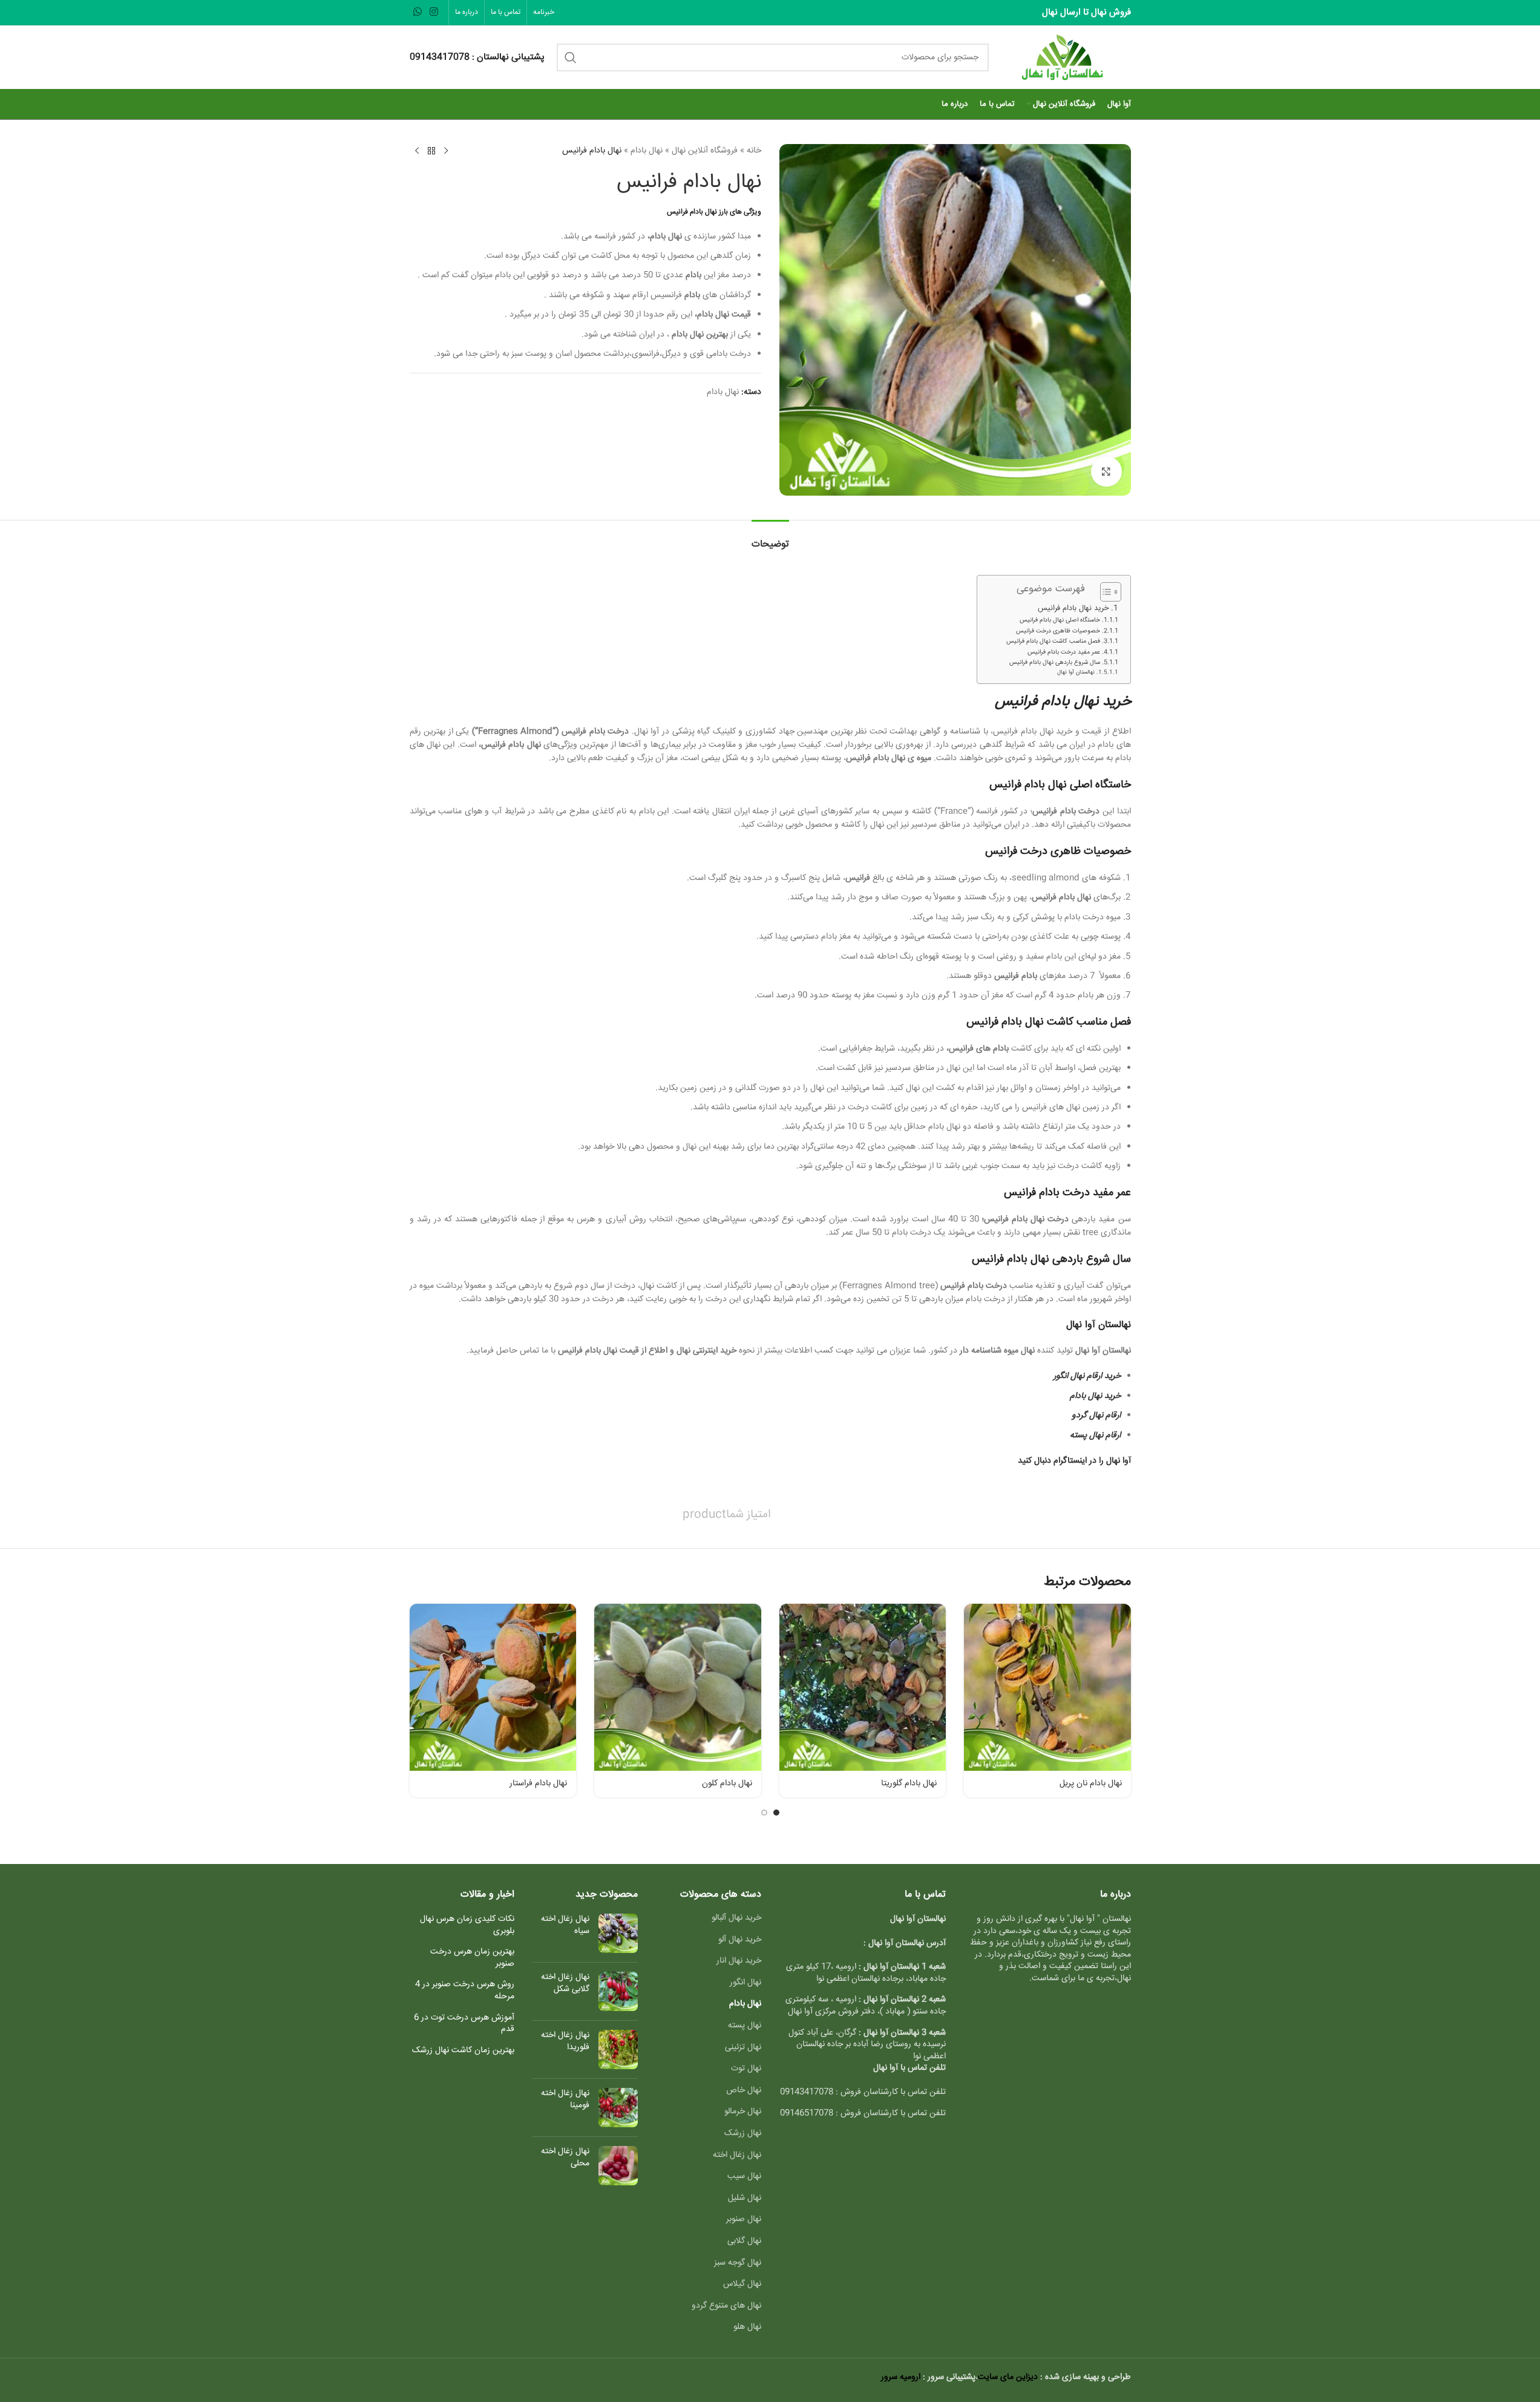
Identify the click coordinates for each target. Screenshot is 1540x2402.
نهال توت (746, 2069)
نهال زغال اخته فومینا (565, 2100)
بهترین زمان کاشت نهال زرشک (463, 2051)
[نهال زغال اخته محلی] (618, 2166)
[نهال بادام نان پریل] (1047, 1687)
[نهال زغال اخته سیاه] (618, 1933)
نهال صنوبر (744, 2219)
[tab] (770, 538)
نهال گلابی (744, 2241)
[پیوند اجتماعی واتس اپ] (418, 12)
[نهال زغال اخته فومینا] (618, 2108)
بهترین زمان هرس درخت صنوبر (472, 1958)
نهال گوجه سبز (738, 2263)
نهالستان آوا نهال (1076, 672)
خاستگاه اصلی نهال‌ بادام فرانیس (1060, 620)
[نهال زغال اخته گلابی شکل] (618, 1991)
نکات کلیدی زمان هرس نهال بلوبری (467, 1925)
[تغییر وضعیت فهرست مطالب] (1105, 592)
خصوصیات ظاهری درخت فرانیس (1058, 631)
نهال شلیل (745, 2198)
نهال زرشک (743, 2133)
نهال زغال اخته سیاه (565, 1925)
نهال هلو (747, 2327)
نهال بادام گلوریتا (909, 1783)
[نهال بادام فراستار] (493, 1687)
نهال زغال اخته (737, 2155)
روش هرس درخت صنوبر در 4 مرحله (465, 1991)
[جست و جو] (571, 57)
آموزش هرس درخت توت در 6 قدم (464, 2024)
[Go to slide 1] (776, 1813)
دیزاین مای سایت (1008, 2377)
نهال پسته (745, 2026)
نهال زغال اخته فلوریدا (565, 2042)
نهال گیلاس (742, 2284)
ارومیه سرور (901, 2377)
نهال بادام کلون (727, 1783)
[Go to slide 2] (764, 1813)
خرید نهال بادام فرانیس (1073, 608)
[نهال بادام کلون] (678, 1687)
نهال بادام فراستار (538, 1783)
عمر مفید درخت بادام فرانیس (1064, 652)
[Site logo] (1066, 57)
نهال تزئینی (743, 2047)
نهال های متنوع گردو (726, 2306)
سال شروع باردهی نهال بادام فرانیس (1055, 663)
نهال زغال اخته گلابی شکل (565, 1984)
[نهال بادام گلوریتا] (863, 1687)
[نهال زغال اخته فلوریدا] (618, 2049)
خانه (754, 151)
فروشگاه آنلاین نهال (705, 151)
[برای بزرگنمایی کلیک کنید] (1106, 471)
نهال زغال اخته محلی (565, 2158)
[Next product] (417, 151)
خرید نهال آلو (740, 1940)
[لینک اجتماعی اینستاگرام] (434, 12)
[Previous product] (446, 151)
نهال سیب (744, 2176)
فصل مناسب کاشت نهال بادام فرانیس (1053, 642)
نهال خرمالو (743, 2112)
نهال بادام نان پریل (1091, 1783)
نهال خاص (744, 2090)
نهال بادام (647, 151)
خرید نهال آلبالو (736, 1918)
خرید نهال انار (739, 1961)
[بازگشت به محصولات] (431, 151)
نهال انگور (745, 1983)
